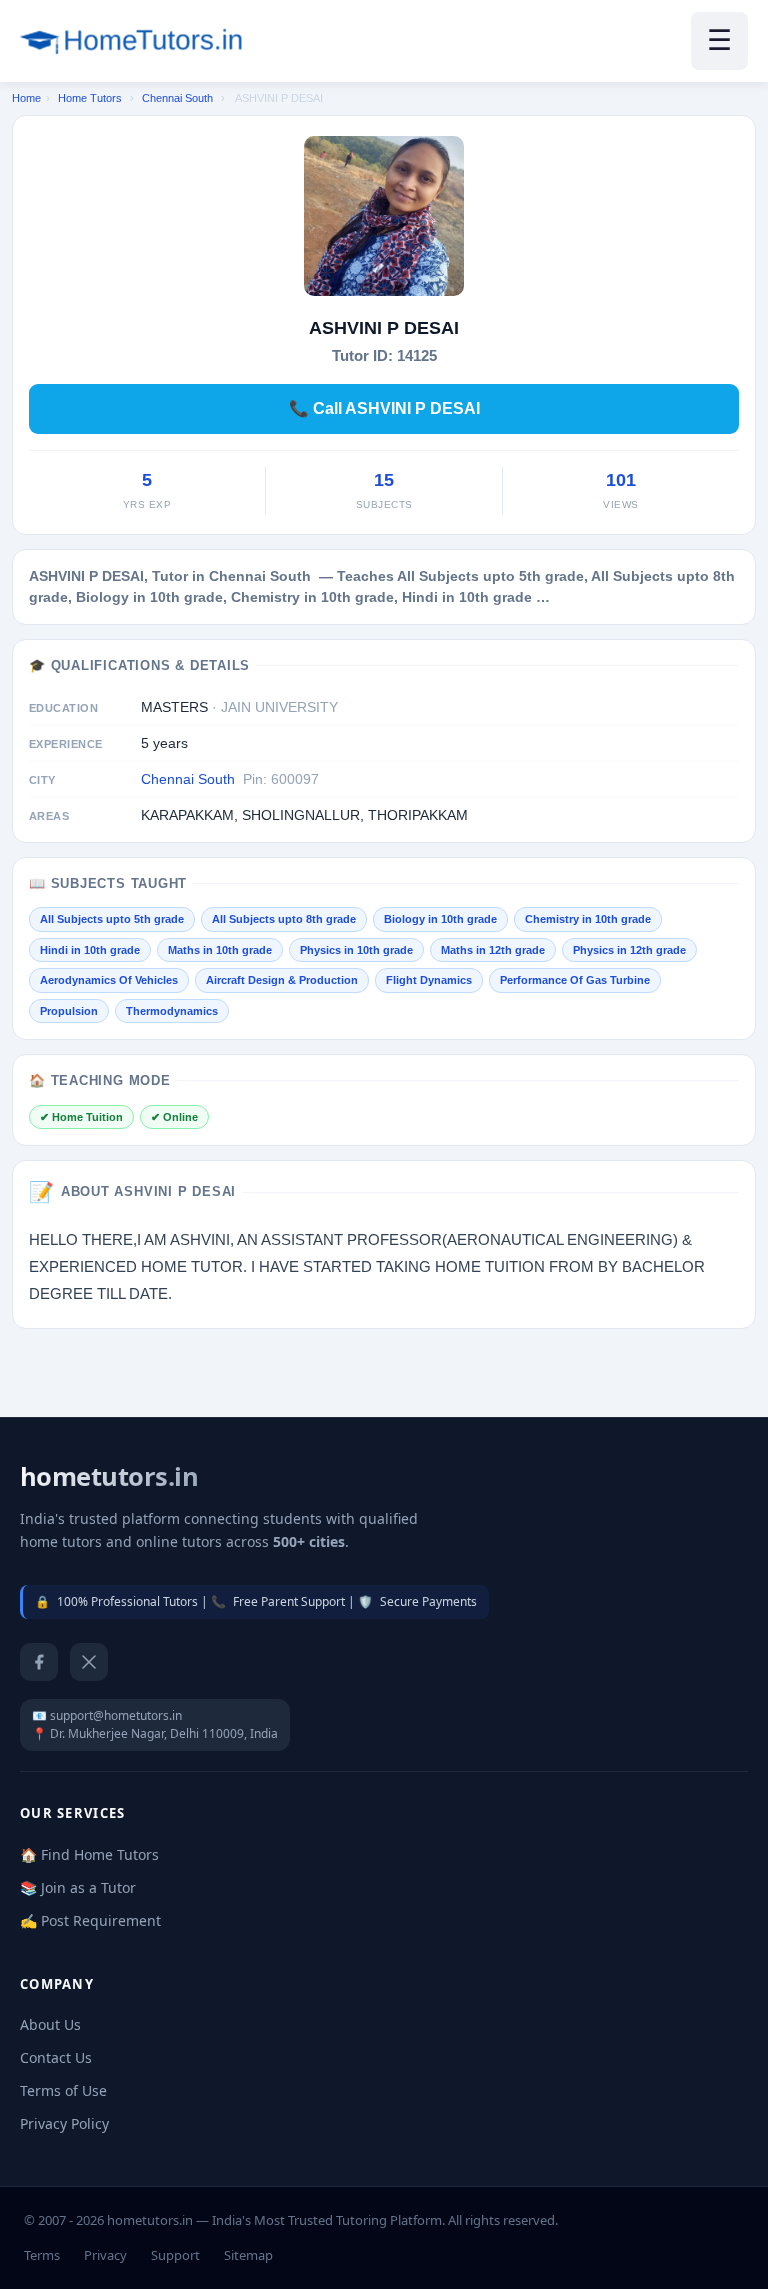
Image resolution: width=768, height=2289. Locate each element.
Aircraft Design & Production (282, 980)
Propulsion (69, 1011)
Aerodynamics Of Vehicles (109, 980)
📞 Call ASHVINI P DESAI (384, 408)
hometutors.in (109, 1476)
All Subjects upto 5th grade (112, 919)
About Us (50, 2024)
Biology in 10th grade (440, 919)
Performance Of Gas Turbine (575, 980)
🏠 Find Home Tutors (89, 1854)
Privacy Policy (64, 2123)
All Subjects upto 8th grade (284, 919)
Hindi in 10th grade (90, 950)
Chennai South (177, 98)
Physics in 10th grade (356, 950)
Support (175, 2255)
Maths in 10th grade (220, 950)
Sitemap (248, 2255)
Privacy (105, 2255)
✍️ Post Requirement (90, 1920)
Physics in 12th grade (629, 950)
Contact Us (56, 2057)
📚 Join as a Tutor (78, 1887)
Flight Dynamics (429, 980)
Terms (42, 2255)
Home (26, 98)
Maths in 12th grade (493, 950)
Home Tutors (90, 98)
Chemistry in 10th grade (588, 919)
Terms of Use (63, 2090)
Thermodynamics (172, 1011)
